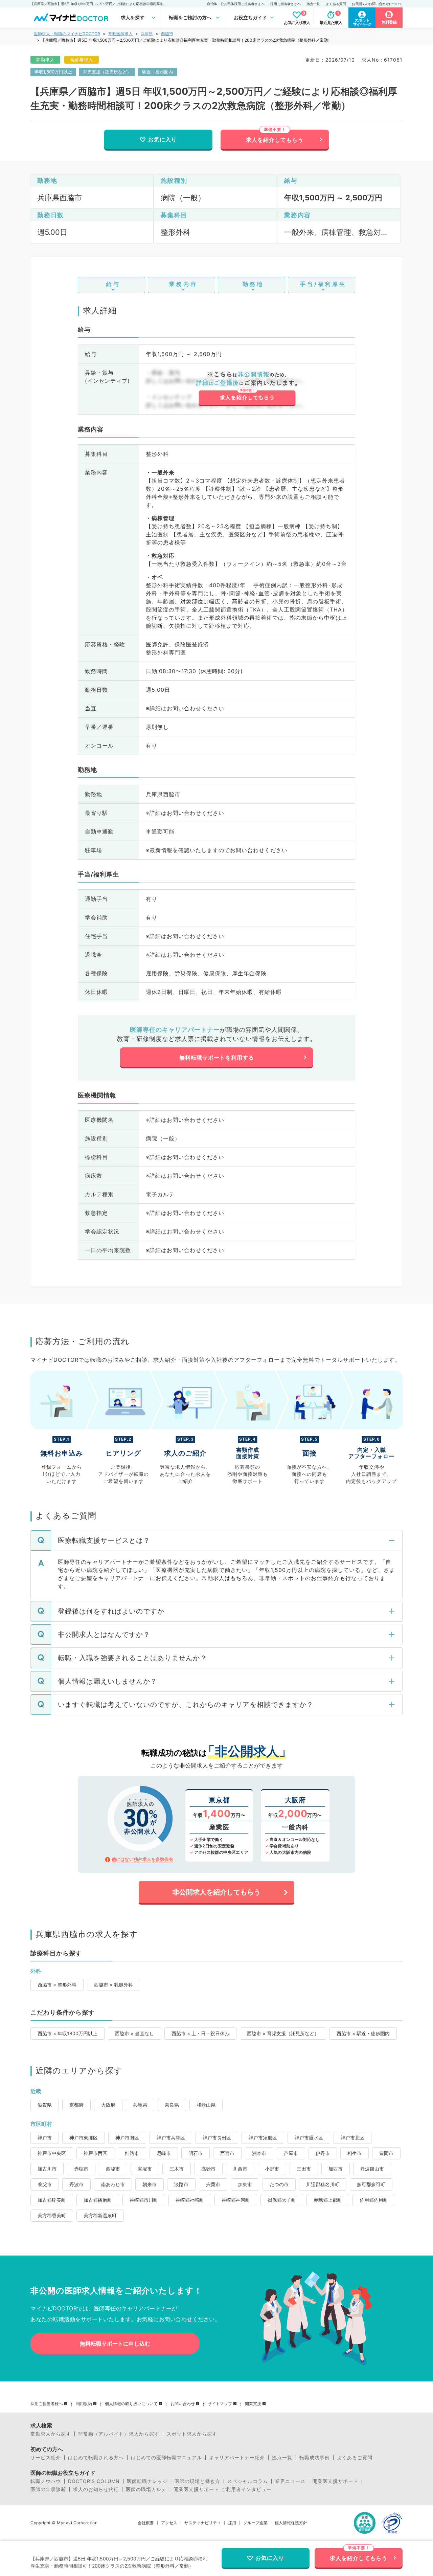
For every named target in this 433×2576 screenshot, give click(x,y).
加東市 (245, 2184)
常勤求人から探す (51, 2434)
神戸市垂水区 (309, 2138)
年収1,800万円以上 (53, 72)
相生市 (355, 2153)
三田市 (304, 2169)
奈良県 (172, 2105)
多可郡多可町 (371, 2184)
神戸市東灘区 (84, 2138)
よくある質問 (336, 4)
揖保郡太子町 (282, 2200)
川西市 (240, 2169)
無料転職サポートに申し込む (115, 2344)
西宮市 (227, 2153)
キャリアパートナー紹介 (237, 2458)
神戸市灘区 (127, 2138)
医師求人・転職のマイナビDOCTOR (67, 34)
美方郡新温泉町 (100, 2215)
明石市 (196, 2153)
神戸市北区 (352, 2138)
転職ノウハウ (46, 2481)
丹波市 (76, 2184)
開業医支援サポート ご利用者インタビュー (223, 2489)
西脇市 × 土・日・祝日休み (200, 2033)
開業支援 (253, 2404)
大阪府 (108, 2105)
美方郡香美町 (52, 2215)
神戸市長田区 (217, 2138)
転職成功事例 (315, 2458)
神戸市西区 (95, 2153)
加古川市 (47, 2169)
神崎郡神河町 (236, 2200)
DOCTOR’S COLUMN (94, 2481)
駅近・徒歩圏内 (157, 72)
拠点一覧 (313, 4)
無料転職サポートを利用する (217, 1058)
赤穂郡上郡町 (328, 2200)
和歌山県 (206, 2105)
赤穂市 (81, 2169)
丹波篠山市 (372, 2169)
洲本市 (259, 2153)
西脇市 (167, 34)
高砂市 (208, 2169)
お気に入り (163, 139)
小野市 (272, 2169)
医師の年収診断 (48, 2489)
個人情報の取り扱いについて (131, 2404)
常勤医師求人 (120, 34)
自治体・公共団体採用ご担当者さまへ (236, 4)
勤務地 (253, 284)
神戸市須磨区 (263, 2138)
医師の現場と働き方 (197, 2481)
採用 (232, 2523)
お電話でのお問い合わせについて (377, 4)
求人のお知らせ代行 (96, 2489)
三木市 (177, 2169)
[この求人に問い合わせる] (247, 389)
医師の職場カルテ (146, 2489)
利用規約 (84, 2404)
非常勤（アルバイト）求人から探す (119, 2434)
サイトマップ (220, 2404)
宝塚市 (145, 2169)
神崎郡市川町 (144, 2200)
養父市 (45, 2184)
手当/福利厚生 (323, 284)
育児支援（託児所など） (107, 72)
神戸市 (45, 2138)
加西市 (336, 2169)
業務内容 (183, 284)
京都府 (76, 2105)
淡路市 (181, 2184)
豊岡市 (386, 2153)
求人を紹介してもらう (275, 140)
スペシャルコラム (248, 2481)
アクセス (169, 2523)
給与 (113, 284)
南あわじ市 (113, 2184)
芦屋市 (291, 2153)
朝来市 (150, 2184)
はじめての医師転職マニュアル (166, 2458)
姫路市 (132, 2153)
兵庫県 (147, 34)
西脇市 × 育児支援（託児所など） (283, 2033)
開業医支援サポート (335, 2481)
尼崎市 (164, 2153)
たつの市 (279, 2184)
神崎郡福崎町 (190, 2200)
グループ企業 (255, 2523)
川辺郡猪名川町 (323, 2184)
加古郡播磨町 (98, 2200)
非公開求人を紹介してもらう (216, 1892)
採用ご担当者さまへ (286, 4)
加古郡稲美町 (52, 2200)
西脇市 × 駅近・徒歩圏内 (363, 2033)
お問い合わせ (183, 2404)
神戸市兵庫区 (171, 2138)
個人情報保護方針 (291, 2523)
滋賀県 (45, 2105)
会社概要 (146, 2523)
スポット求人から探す (192, 2434)
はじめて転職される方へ (96, 2458)
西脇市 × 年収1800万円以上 (67, 2033)
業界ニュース (290, 2481)
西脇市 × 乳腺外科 (113, 1985)
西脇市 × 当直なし (134, 2033)
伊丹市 (323, 2153)
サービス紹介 (46, 2458)
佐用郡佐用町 (374, 2200)
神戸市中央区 (52, 2153)
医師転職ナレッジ (147, 2481)
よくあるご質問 (355, 2458)
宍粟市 (213, 2184)
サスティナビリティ (203, 2523)
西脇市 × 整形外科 (57, 1985)
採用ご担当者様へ (47, 2404)
